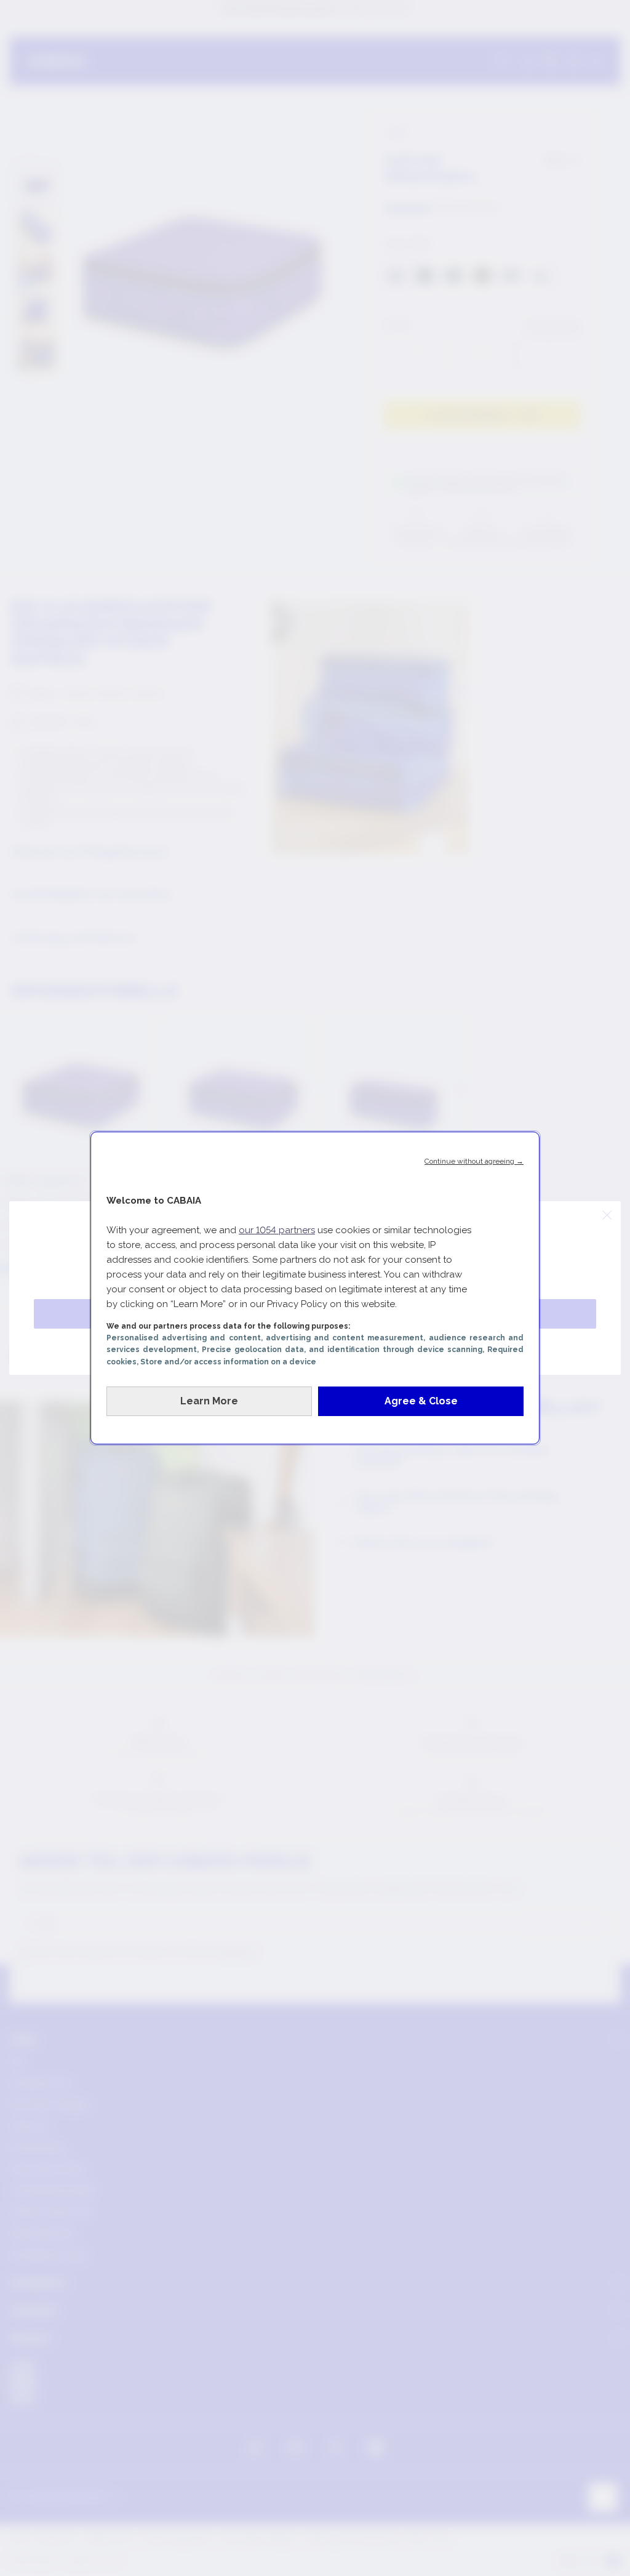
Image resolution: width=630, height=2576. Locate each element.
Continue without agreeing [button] (474, 1161)
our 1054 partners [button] (277, 1230)
